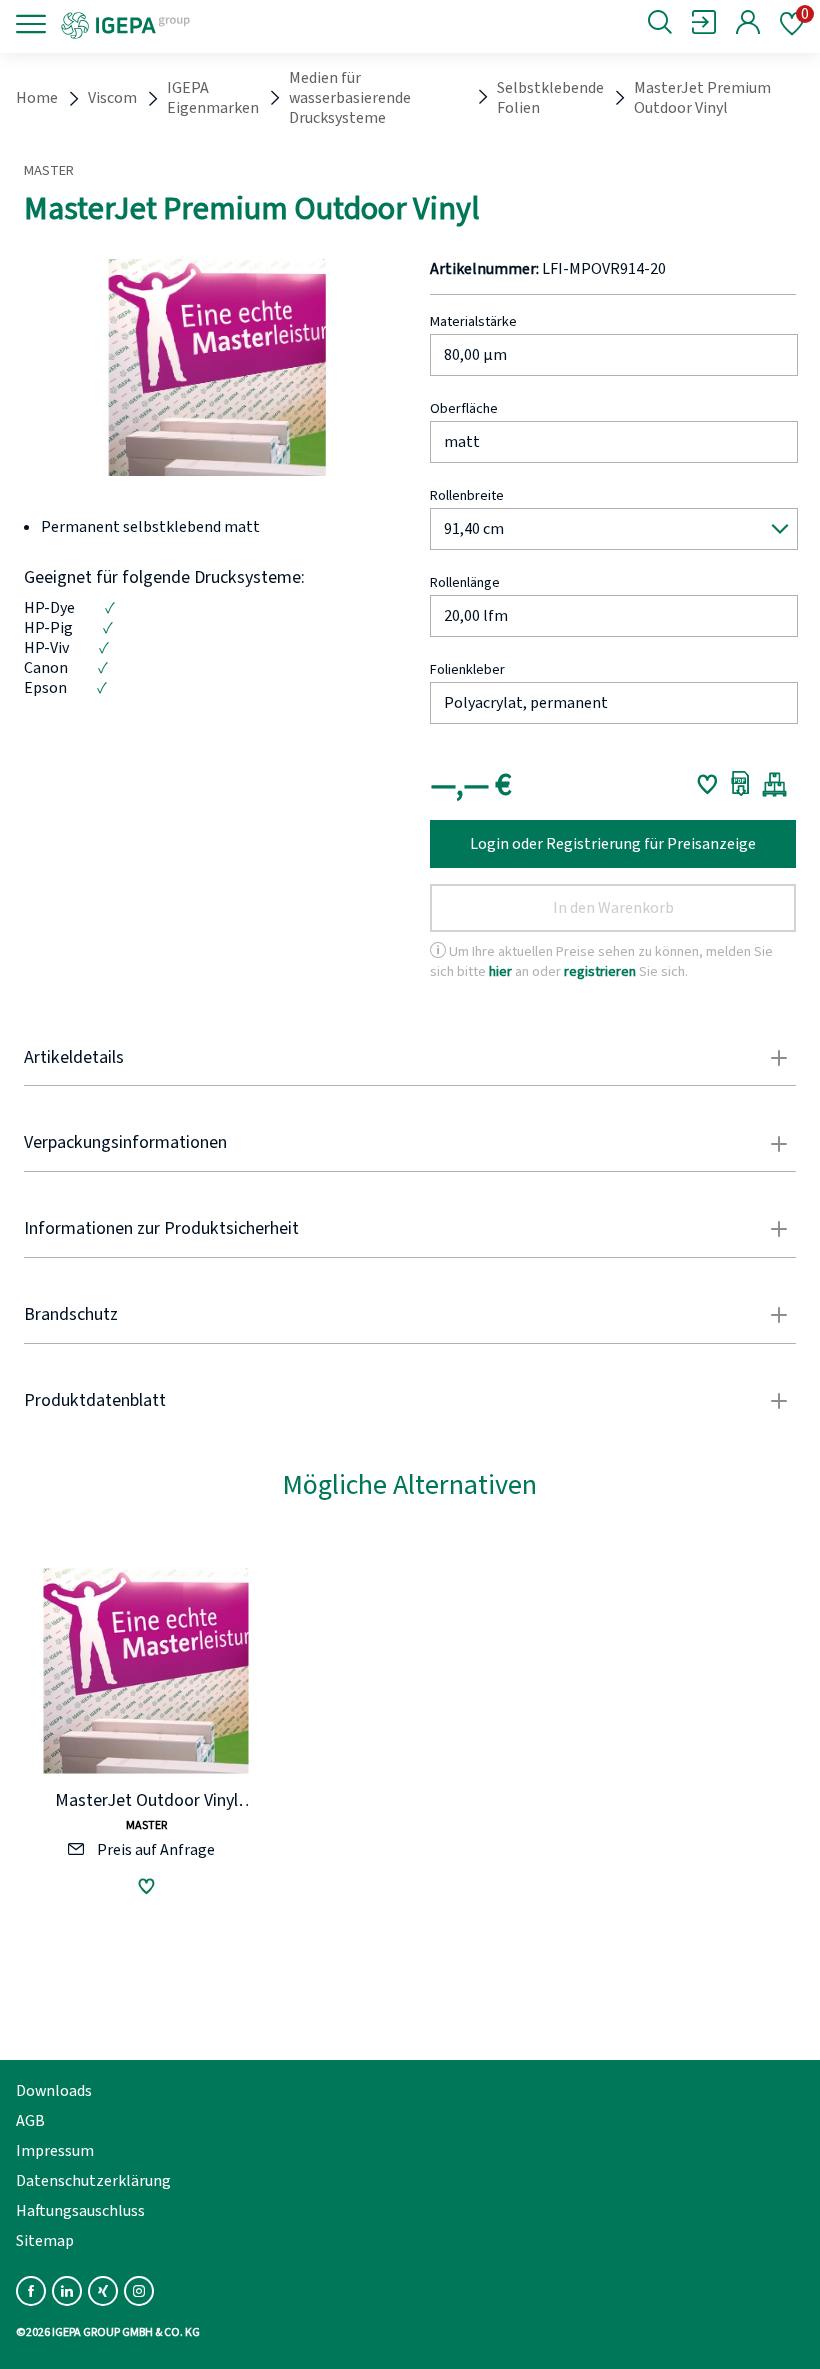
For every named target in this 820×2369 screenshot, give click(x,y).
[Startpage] (192, 24)
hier (500, 971)
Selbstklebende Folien (550, 98)
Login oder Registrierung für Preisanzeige (613, 844)
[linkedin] (67, 2291)
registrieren (600, 971)
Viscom (112, 98)
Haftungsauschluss (80, 2211)
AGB (30, 2121)
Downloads (54, 2091)
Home (37, 98)
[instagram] (139, 2291)
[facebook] (31, 2291)
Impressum (55, 2151)
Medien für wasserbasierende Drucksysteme (350, 98)
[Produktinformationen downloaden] (740, 784)
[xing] (103, 2291)
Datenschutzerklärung (93, 2181)
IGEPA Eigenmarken (213, 98)
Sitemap (45, 2241)
